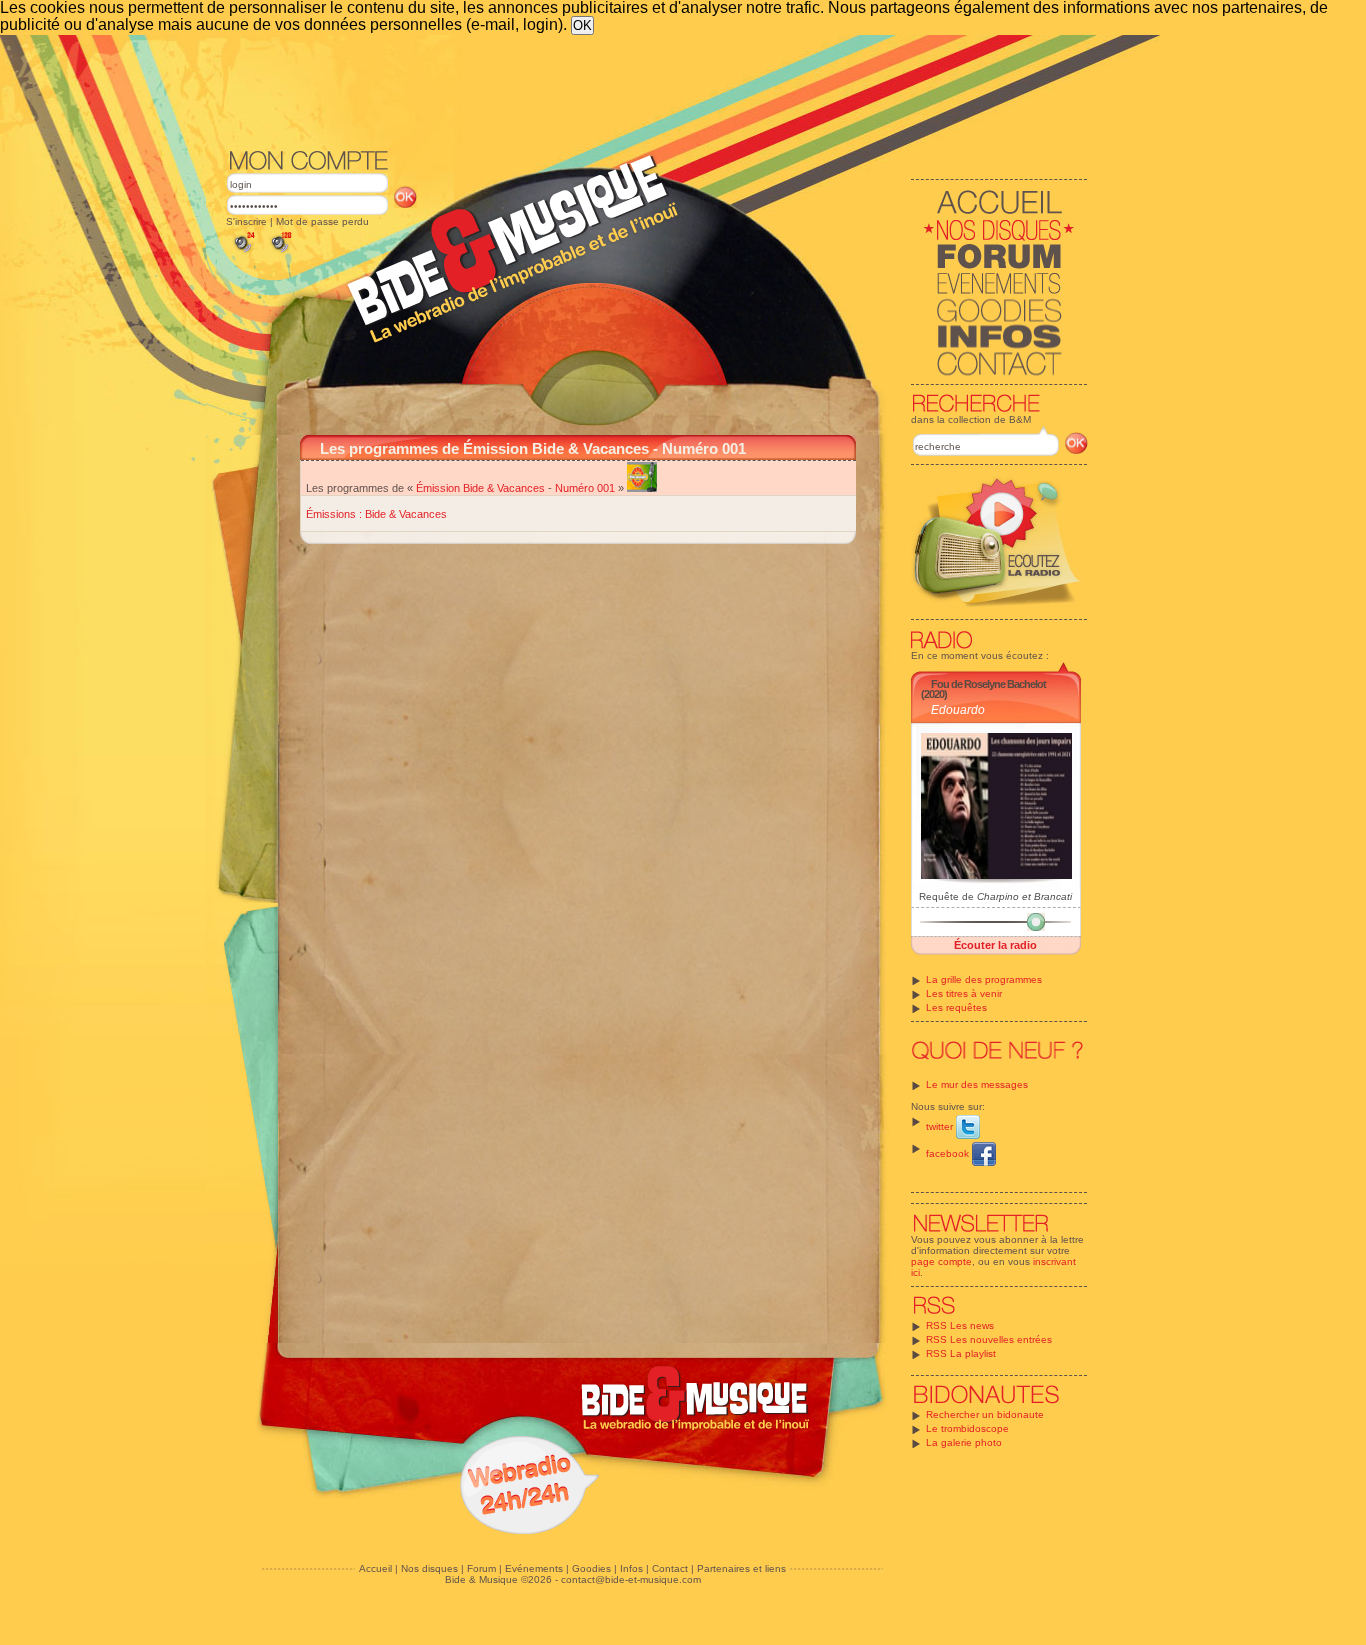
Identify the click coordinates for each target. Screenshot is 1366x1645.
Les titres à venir (964, 993)
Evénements (534, 1568)
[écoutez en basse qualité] (243, 252)
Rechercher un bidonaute (985, 1414)
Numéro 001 (585, 488)
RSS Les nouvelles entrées (989, 1339)
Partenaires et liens (741, 1568)
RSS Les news (960, 1325)
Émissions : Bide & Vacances (376, 514)
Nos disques (429, 1568)
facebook (949, 1153)
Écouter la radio (995, 945)
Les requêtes (956, 1007)
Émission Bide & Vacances (480, 488)
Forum (481, 1568)
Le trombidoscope (967, 1428)
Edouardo (958, 710)
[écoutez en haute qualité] (280, 252)
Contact (670, 1568)
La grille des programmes (984, 979)
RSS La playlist (961, 1353)
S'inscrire (246, 221)
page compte (941, 1261)
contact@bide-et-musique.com (631, 1579)
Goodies (591, 1568)
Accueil (375, 1568)
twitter (941, 1126)
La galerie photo (964, 1442)
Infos (631, 1568)
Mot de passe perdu (322, 221)
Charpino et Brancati (1024, 896)
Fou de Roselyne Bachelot (988, 684)
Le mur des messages (977, 1084)
